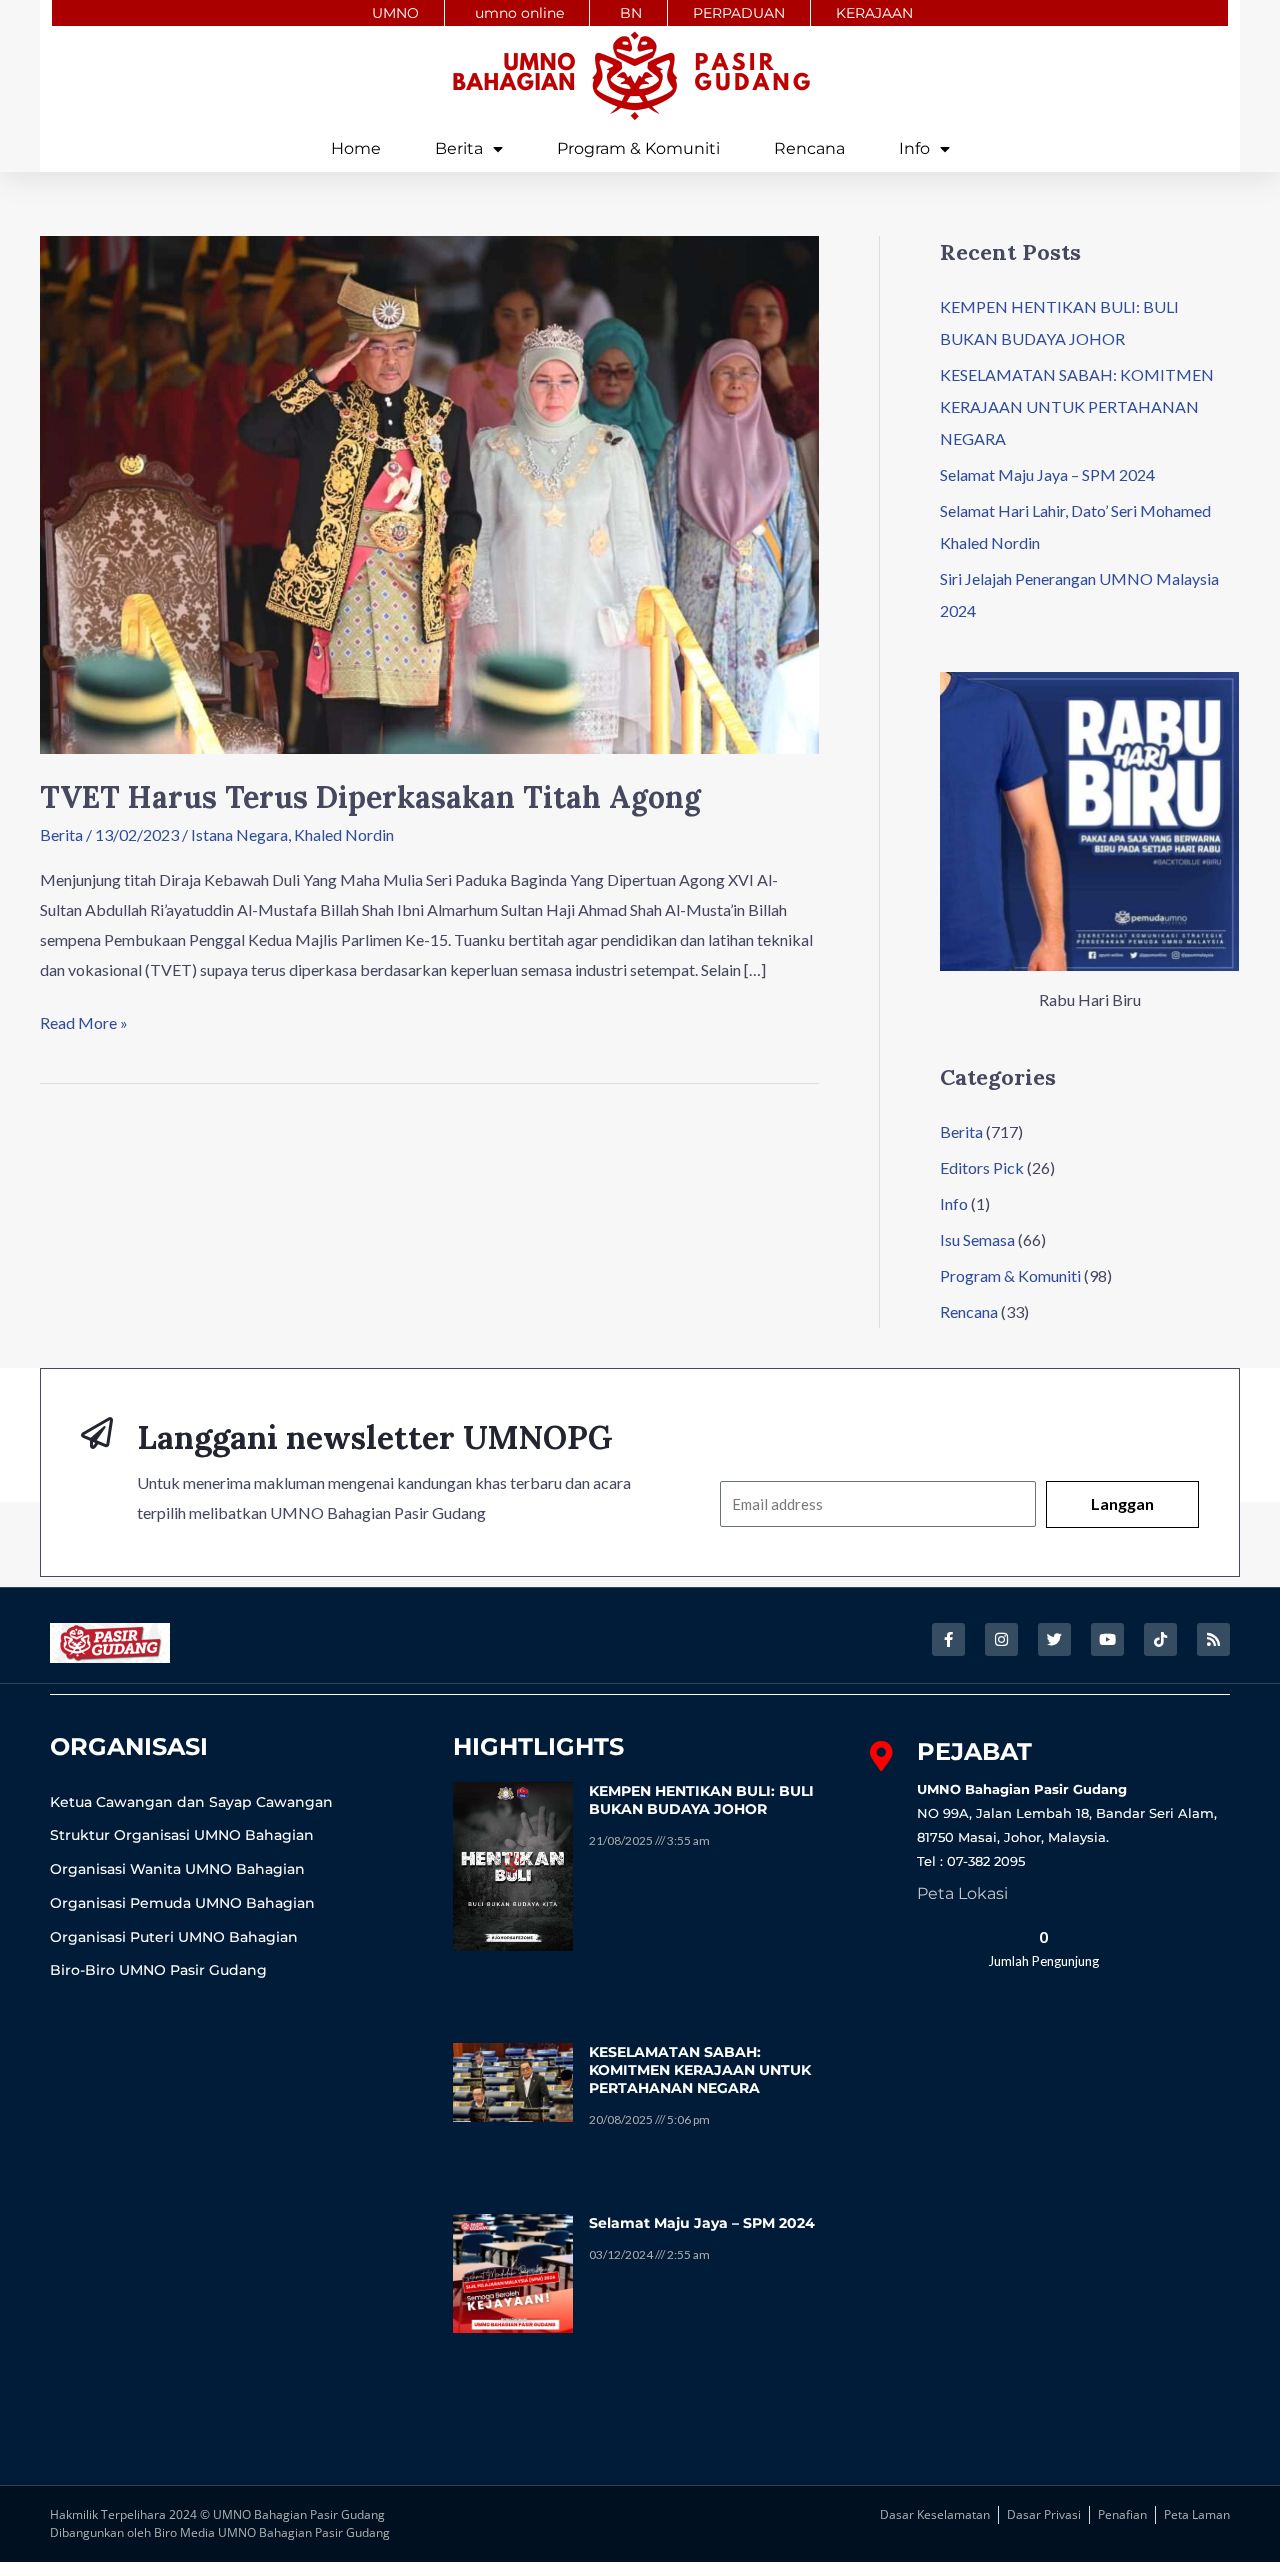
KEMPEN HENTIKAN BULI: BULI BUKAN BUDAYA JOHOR (701, 1800)
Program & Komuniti (638, 148)
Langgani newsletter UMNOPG (375, 1437)
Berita (459, 148)
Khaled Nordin (344, 834)
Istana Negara (239, 834)
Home (356, 148)
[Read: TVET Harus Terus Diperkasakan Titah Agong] (429, 492)
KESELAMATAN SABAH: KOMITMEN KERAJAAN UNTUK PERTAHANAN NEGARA (1077, 406)
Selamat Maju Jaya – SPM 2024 (1047, 474)
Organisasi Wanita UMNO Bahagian (177, 1869)
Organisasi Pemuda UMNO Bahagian (182, 1903)
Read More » (84, 1020)
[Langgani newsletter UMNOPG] (97, 1433)
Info (914, 148)
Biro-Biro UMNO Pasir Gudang (158, 1970)
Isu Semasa (977, 1239)
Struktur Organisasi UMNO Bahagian (182, 1835)
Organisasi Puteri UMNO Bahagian (174, 1937)
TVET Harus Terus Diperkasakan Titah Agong (370, 797)
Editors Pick (982, 1167)
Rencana (809, 148)
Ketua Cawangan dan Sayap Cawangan (191, 1802)
